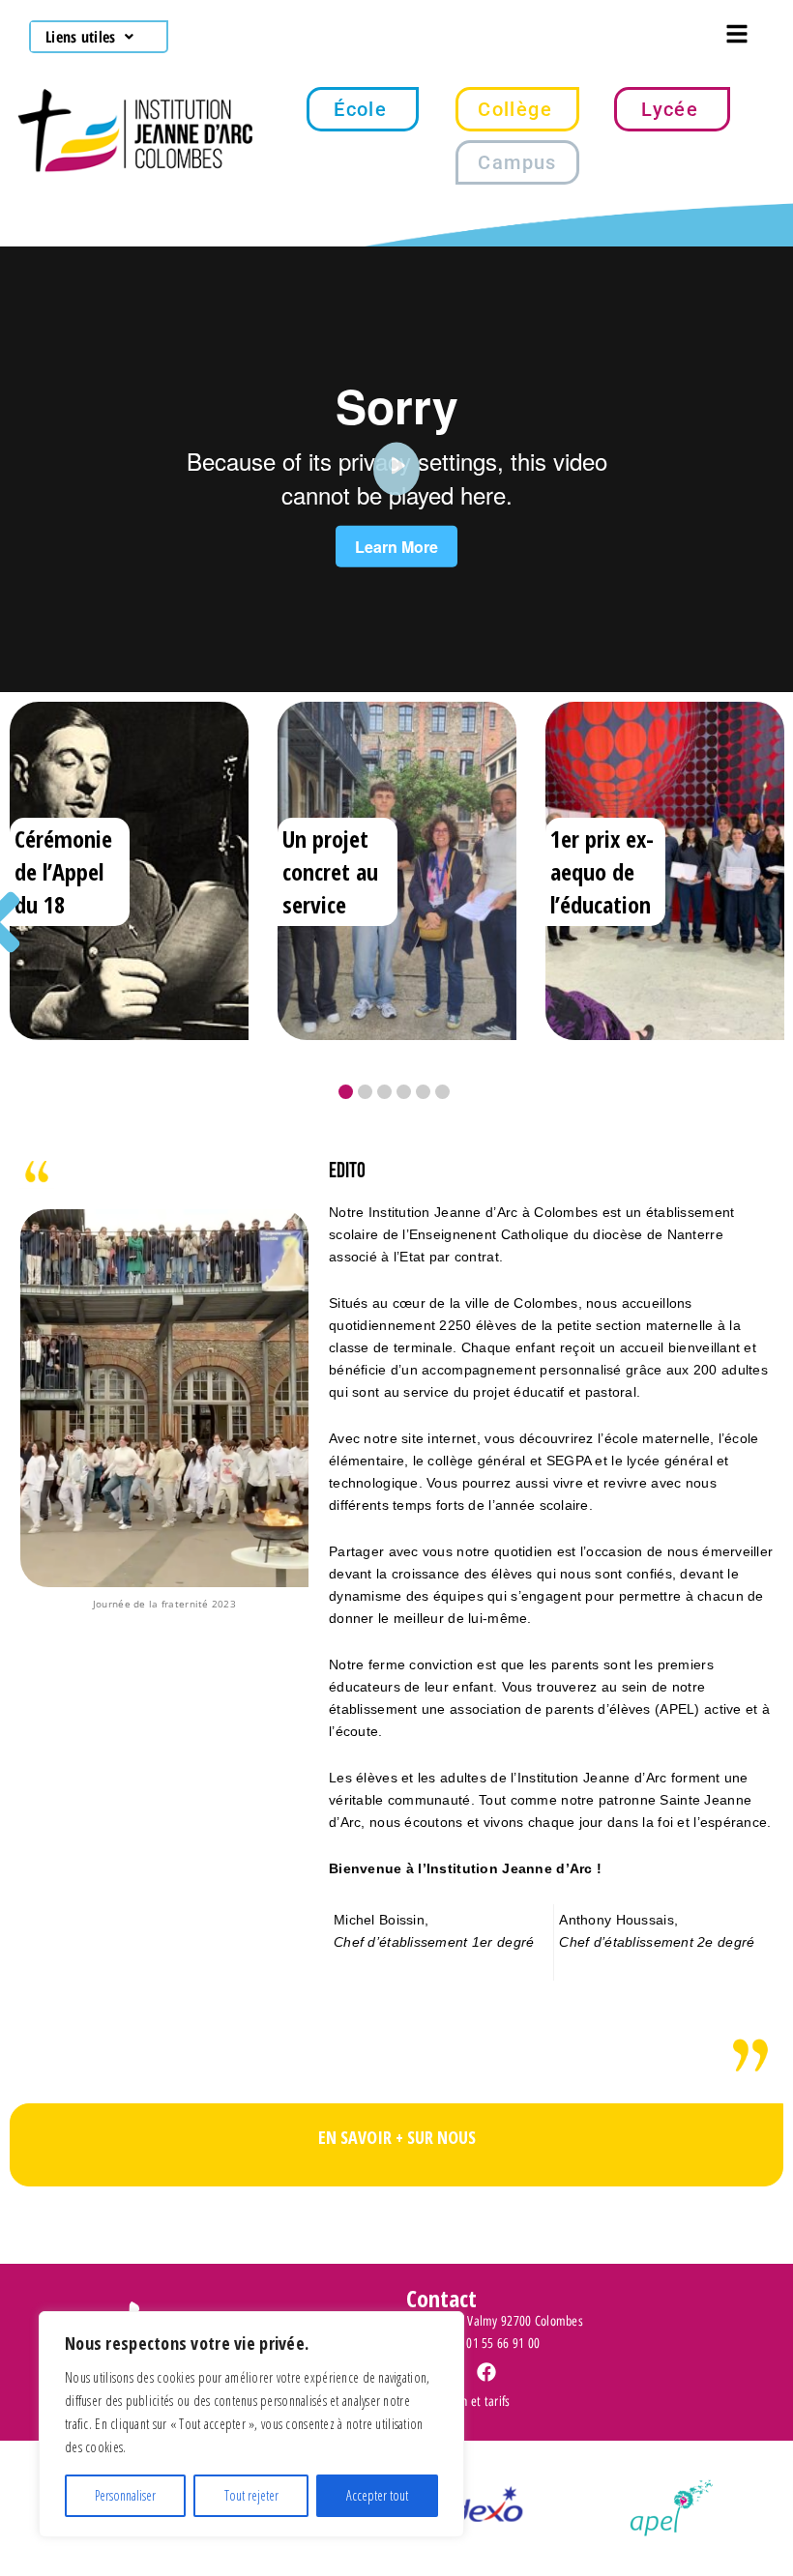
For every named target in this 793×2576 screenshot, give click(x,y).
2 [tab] (365, 1092)
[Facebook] (486, 2372)
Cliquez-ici (397, 2148)
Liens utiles (80, 37)
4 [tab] (404, 1092)
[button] (90, 37)
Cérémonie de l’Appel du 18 (63, 871)
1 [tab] (346, 1092)
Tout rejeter (251, 2495)
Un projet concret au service (330, 871)
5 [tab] (423, 1092)
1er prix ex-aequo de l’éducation (602, 871)
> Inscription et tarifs (458, 2402)
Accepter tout (377, 2495)
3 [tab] (384, 1092)
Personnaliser (125, 2495)
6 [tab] (442, 1092)
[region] (251, 2424)
